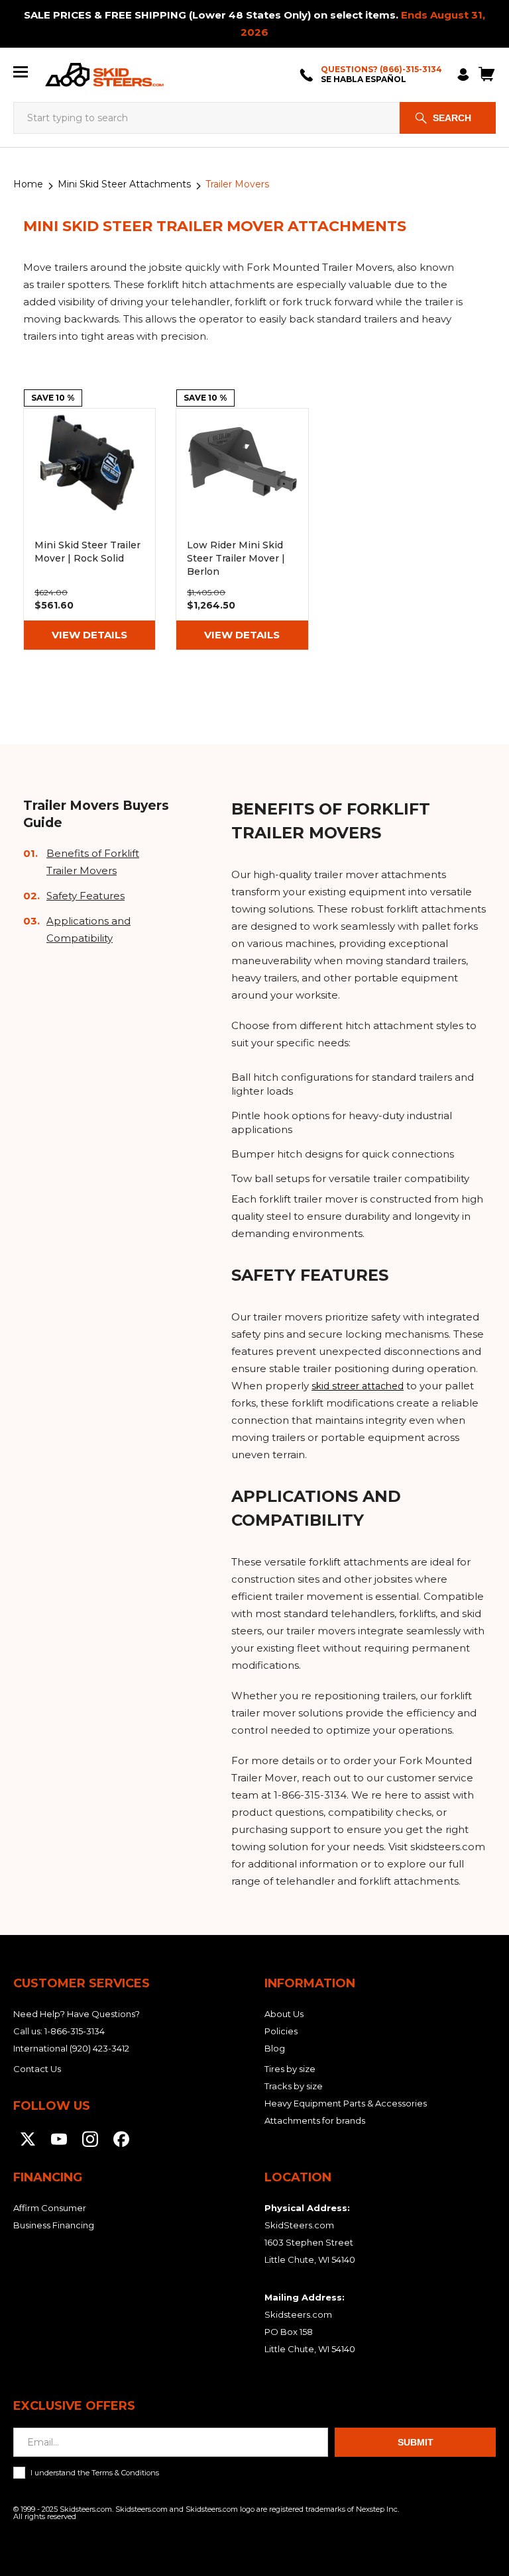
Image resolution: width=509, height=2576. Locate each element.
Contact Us (37, 2069)
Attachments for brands (315, 2120)
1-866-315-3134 (75, 2031)
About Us (284, 2014)
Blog (275, 2048)
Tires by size (290, 2069)
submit (416, 2442)
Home (28, 184)
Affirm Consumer (50, 2208)
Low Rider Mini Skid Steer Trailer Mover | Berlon (242, 529)
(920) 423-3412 (99, 2048)
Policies (281, 2031)
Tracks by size (294, 2086)
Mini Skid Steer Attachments (124, 184)
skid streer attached (358, 1386)
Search (452, 118)
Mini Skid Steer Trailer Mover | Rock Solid (89, 529)
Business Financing (54, 2225)
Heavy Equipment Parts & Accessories (346, 2103)
